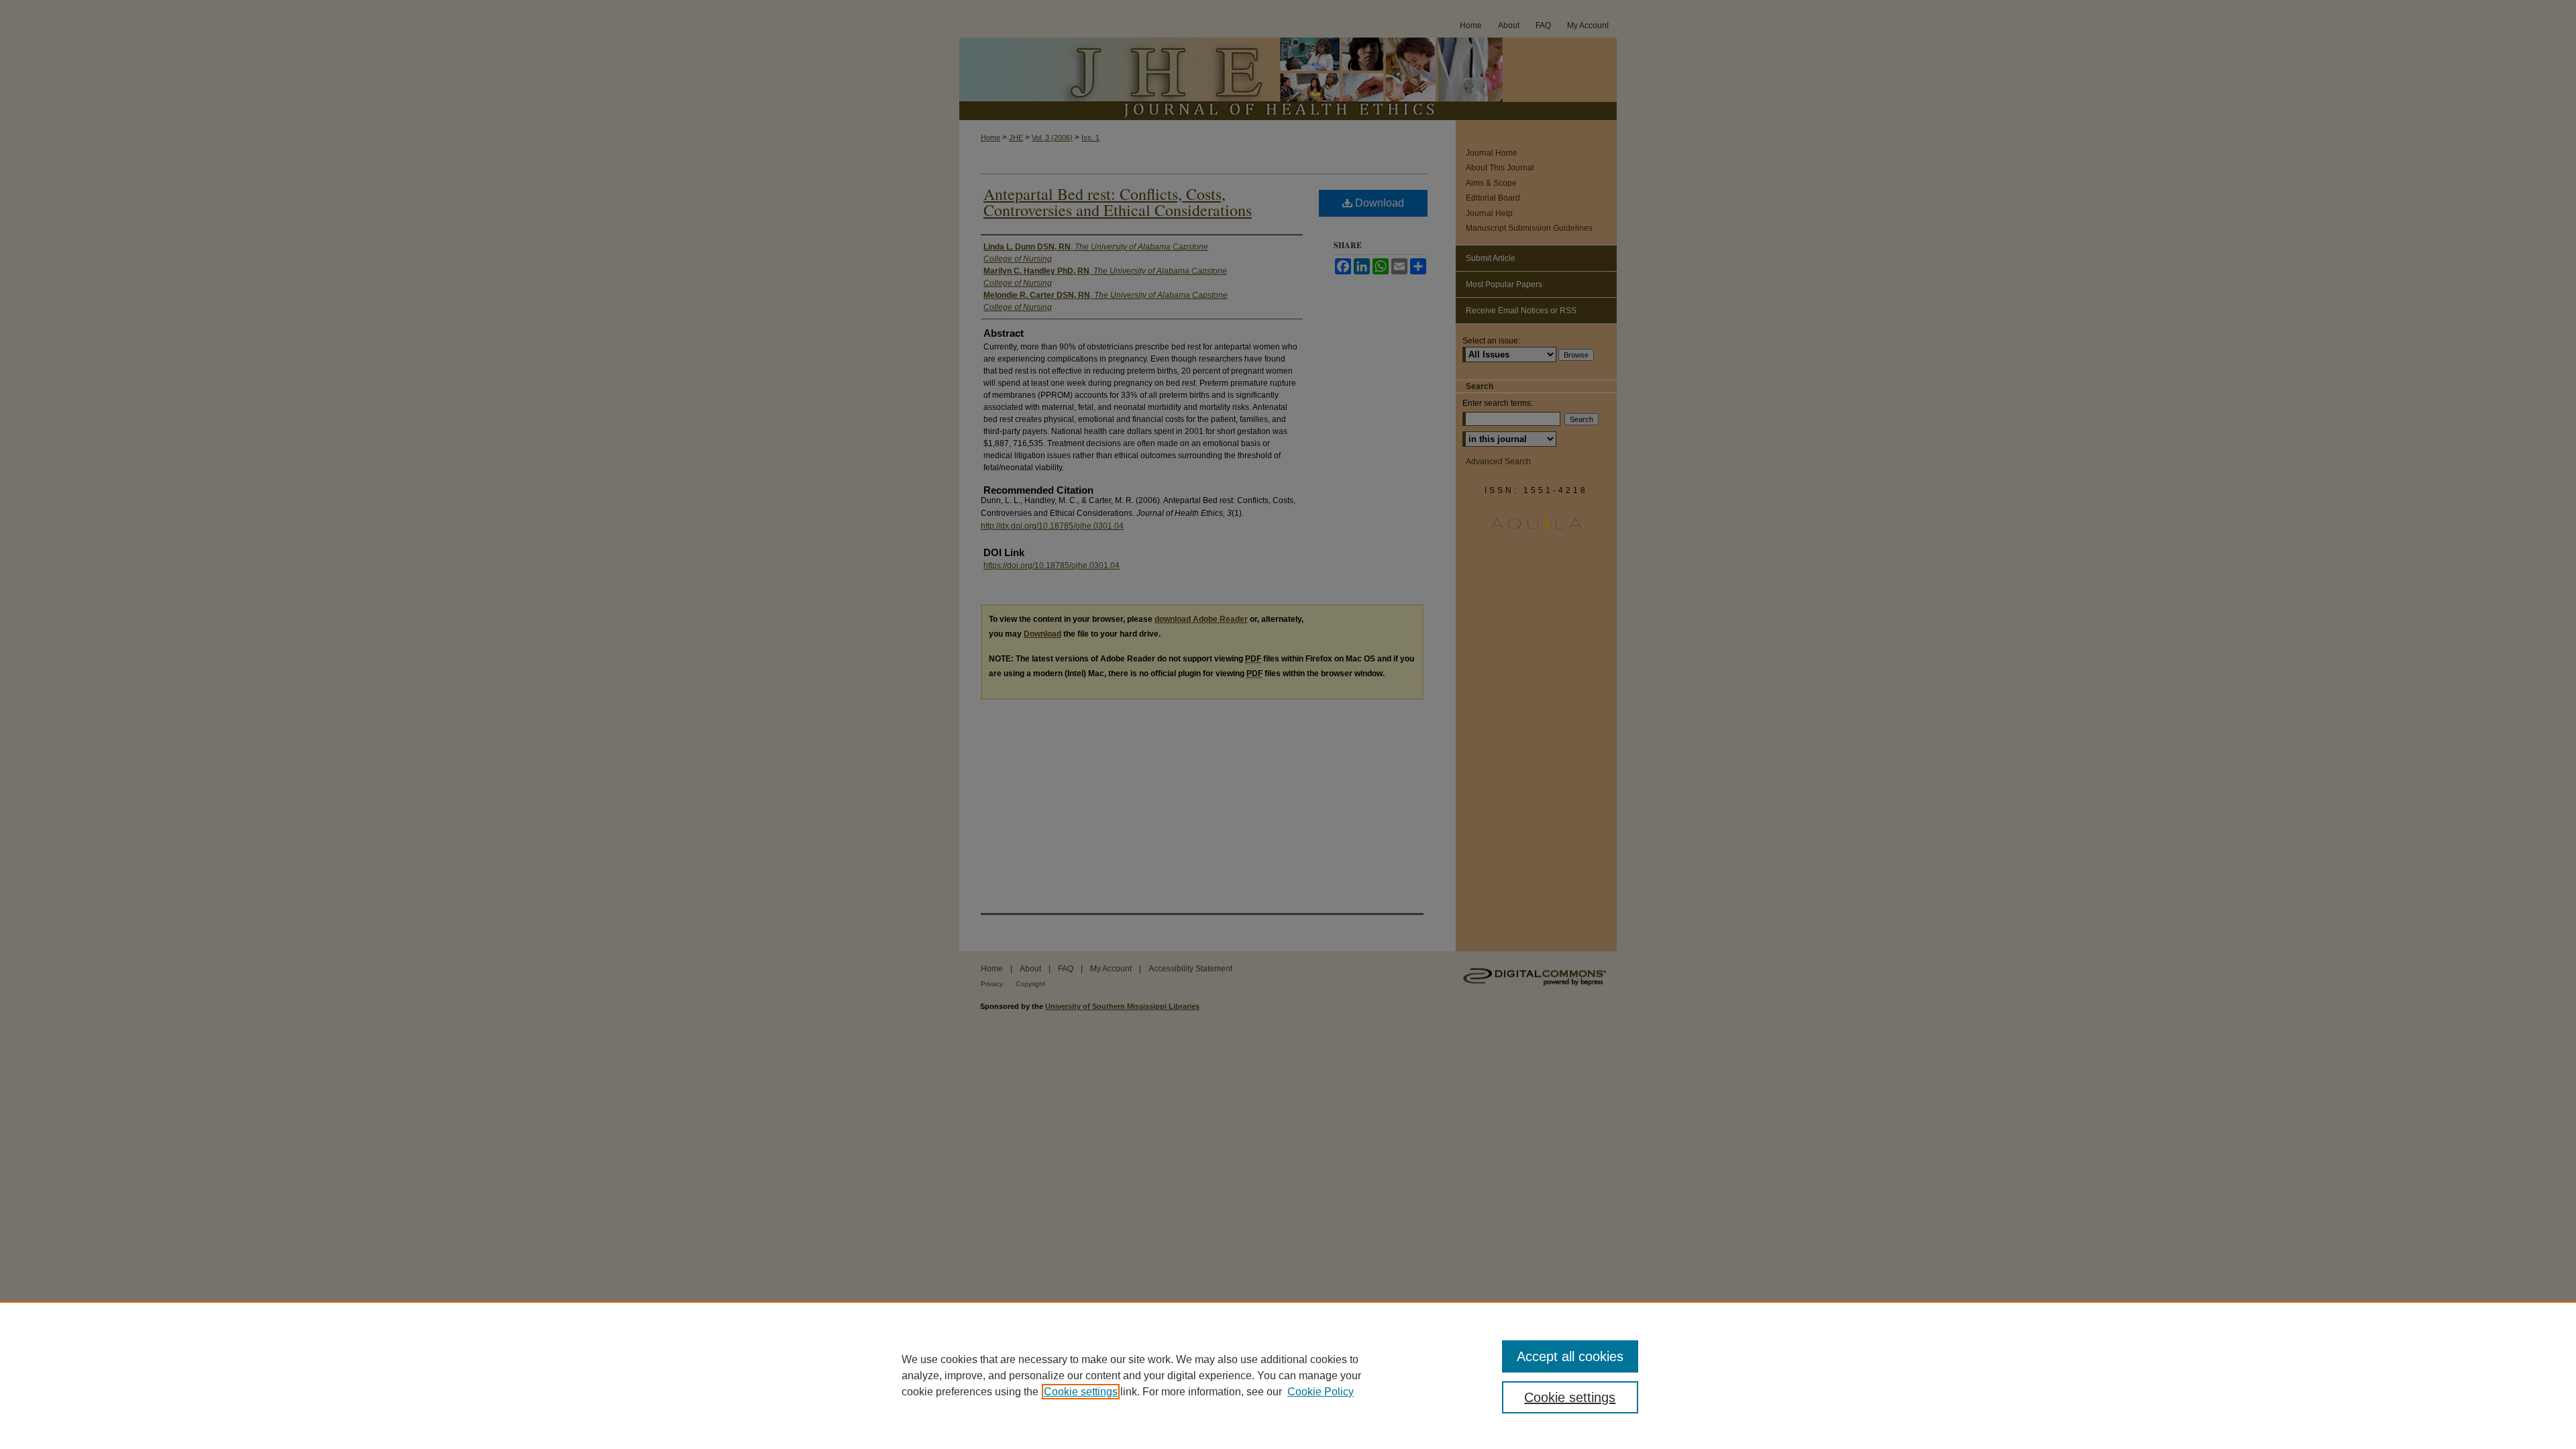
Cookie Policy (1321, 1392)
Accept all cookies (1570, 1356)
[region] (1288, 1375)
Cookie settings (1081, 1392)
